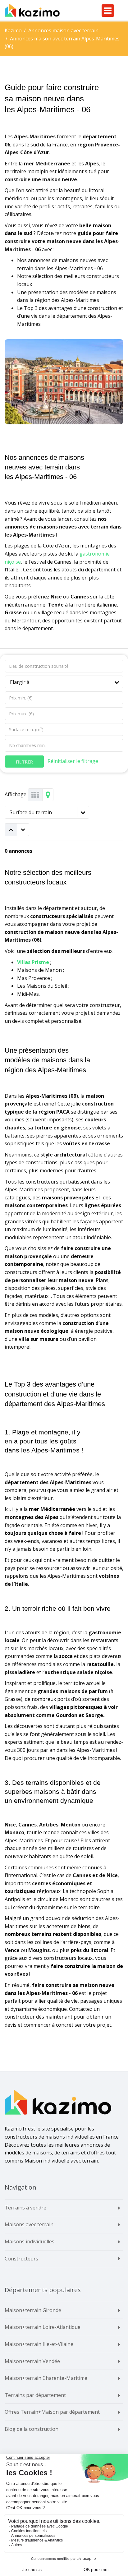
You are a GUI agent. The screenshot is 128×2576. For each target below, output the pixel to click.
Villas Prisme (33, 962)
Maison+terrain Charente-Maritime (46, 2378)
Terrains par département (35, 2395)
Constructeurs (21, 2259)
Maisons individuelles (30, 2241)
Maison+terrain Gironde (33, 2310)
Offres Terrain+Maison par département (52, 2412)
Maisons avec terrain (29, 2224)
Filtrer (24, 762)
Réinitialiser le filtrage (73, 761)
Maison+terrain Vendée (32, 2361)
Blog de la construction (32, 2429)
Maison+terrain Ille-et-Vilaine (39, 2344)
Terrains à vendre (25, 2208)
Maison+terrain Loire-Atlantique (43, 2327)
